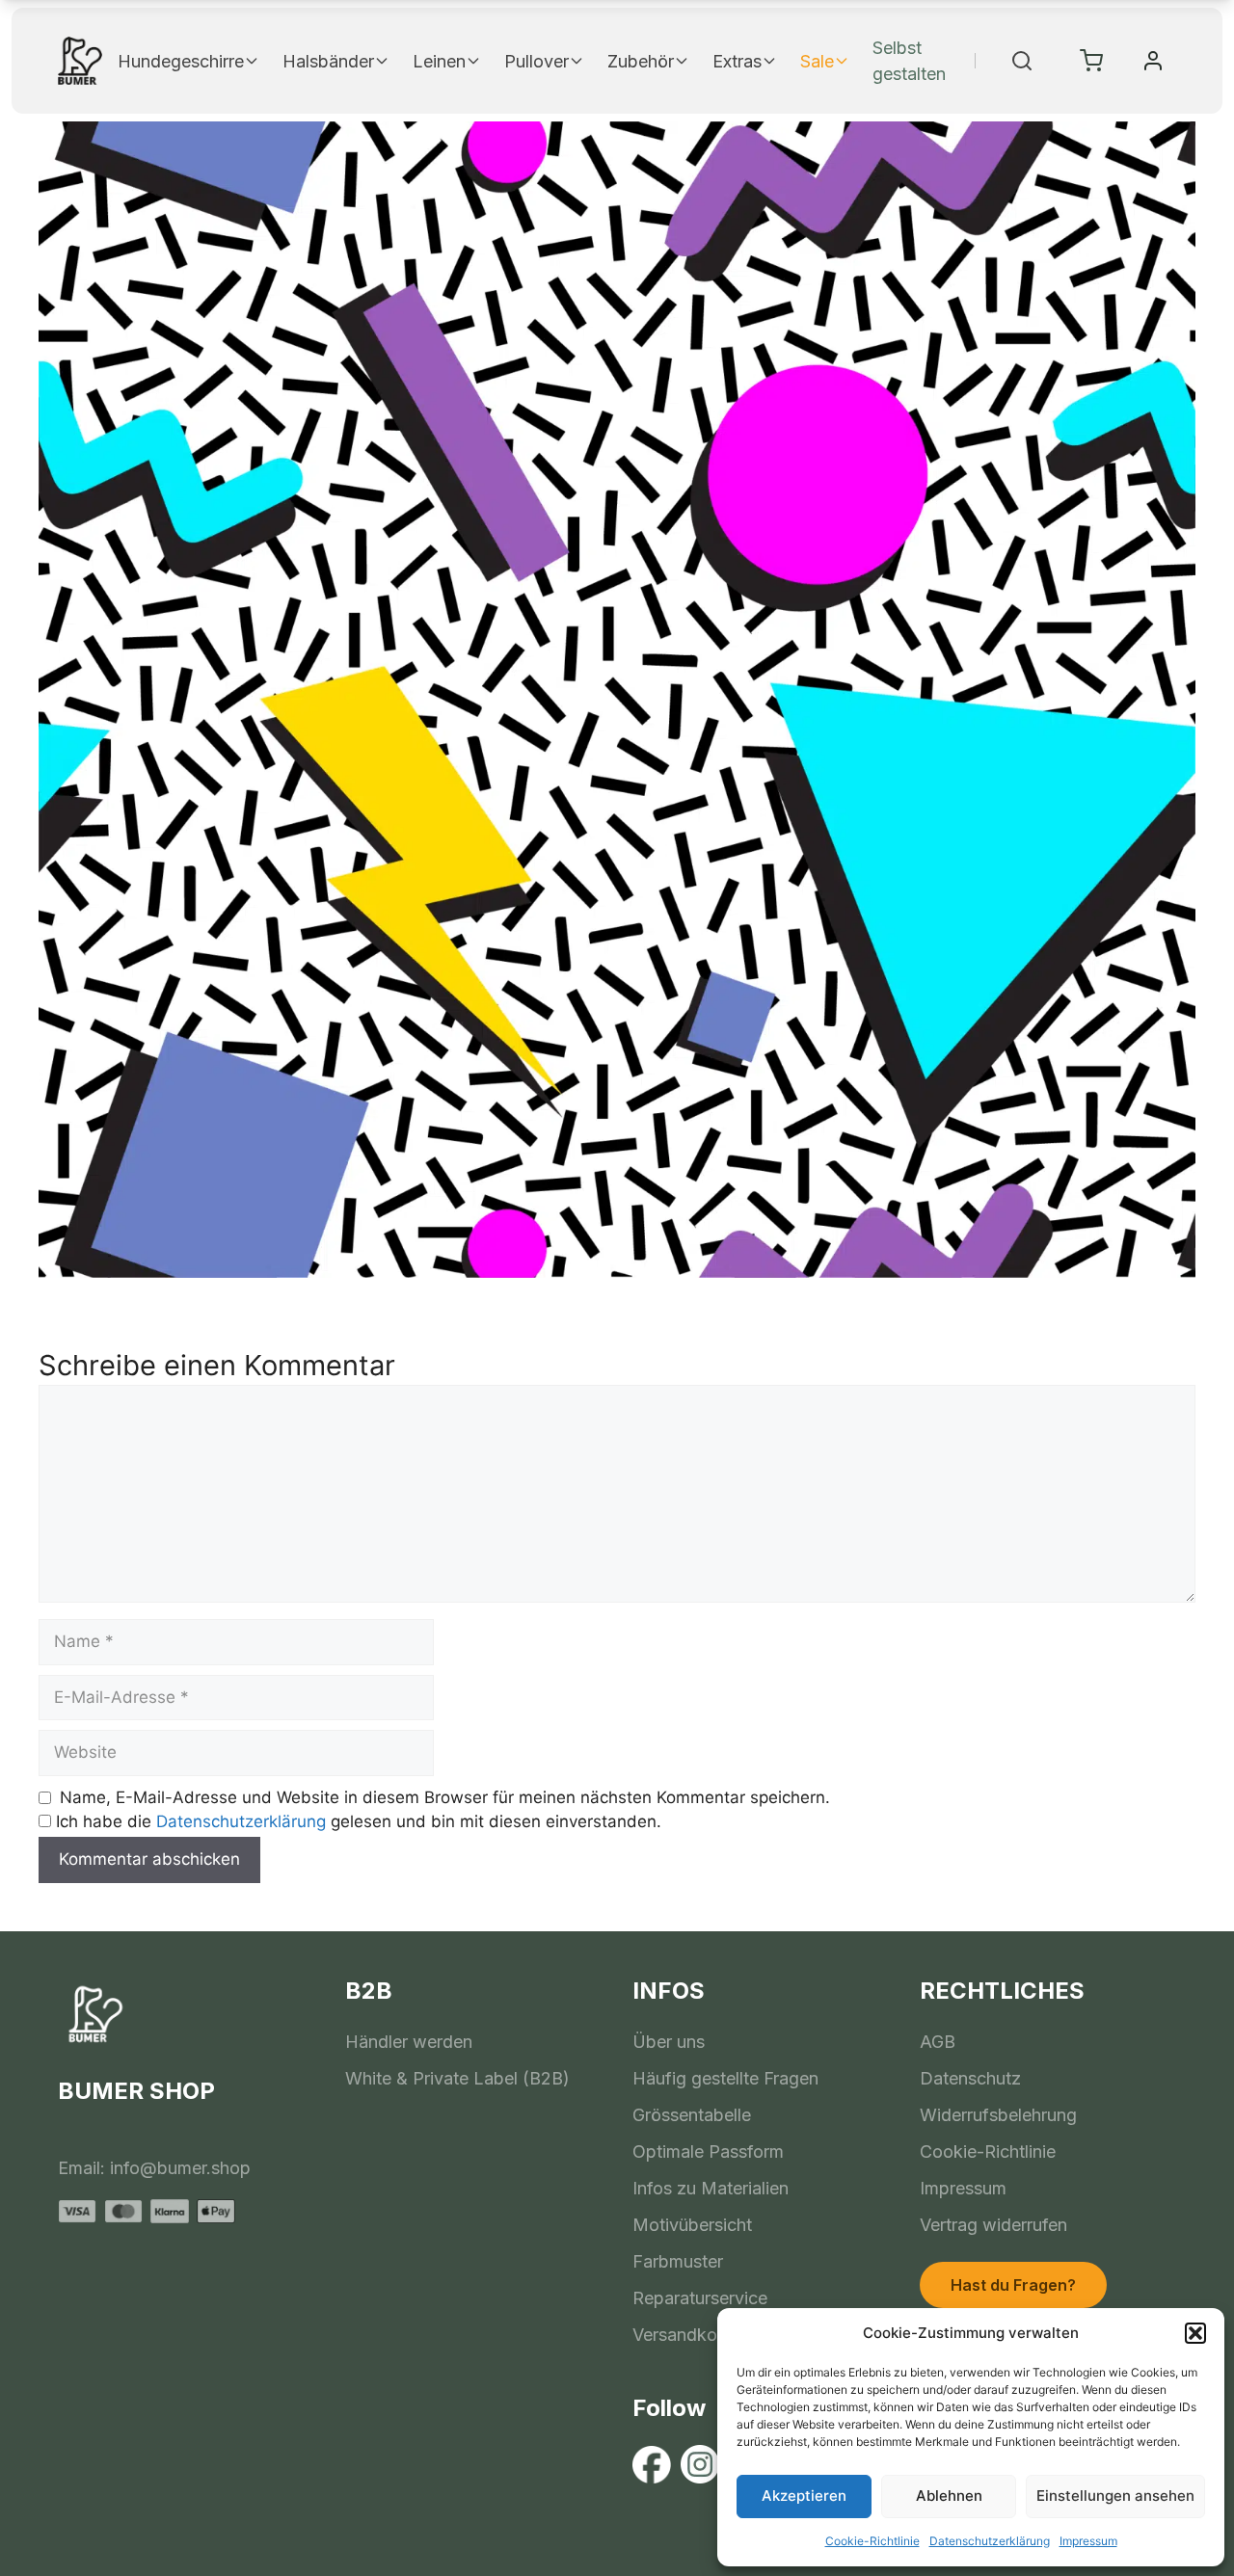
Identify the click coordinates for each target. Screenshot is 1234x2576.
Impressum (1088, 2541)
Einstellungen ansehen (1115, 2496)
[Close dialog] (967, 1109)
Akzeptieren (804, 2496)
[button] (1195, 2333)
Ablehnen (949, 2496)
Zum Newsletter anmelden (805, 1452)
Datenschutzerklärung (990, 2541)
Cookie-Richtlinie (872, 2541)
